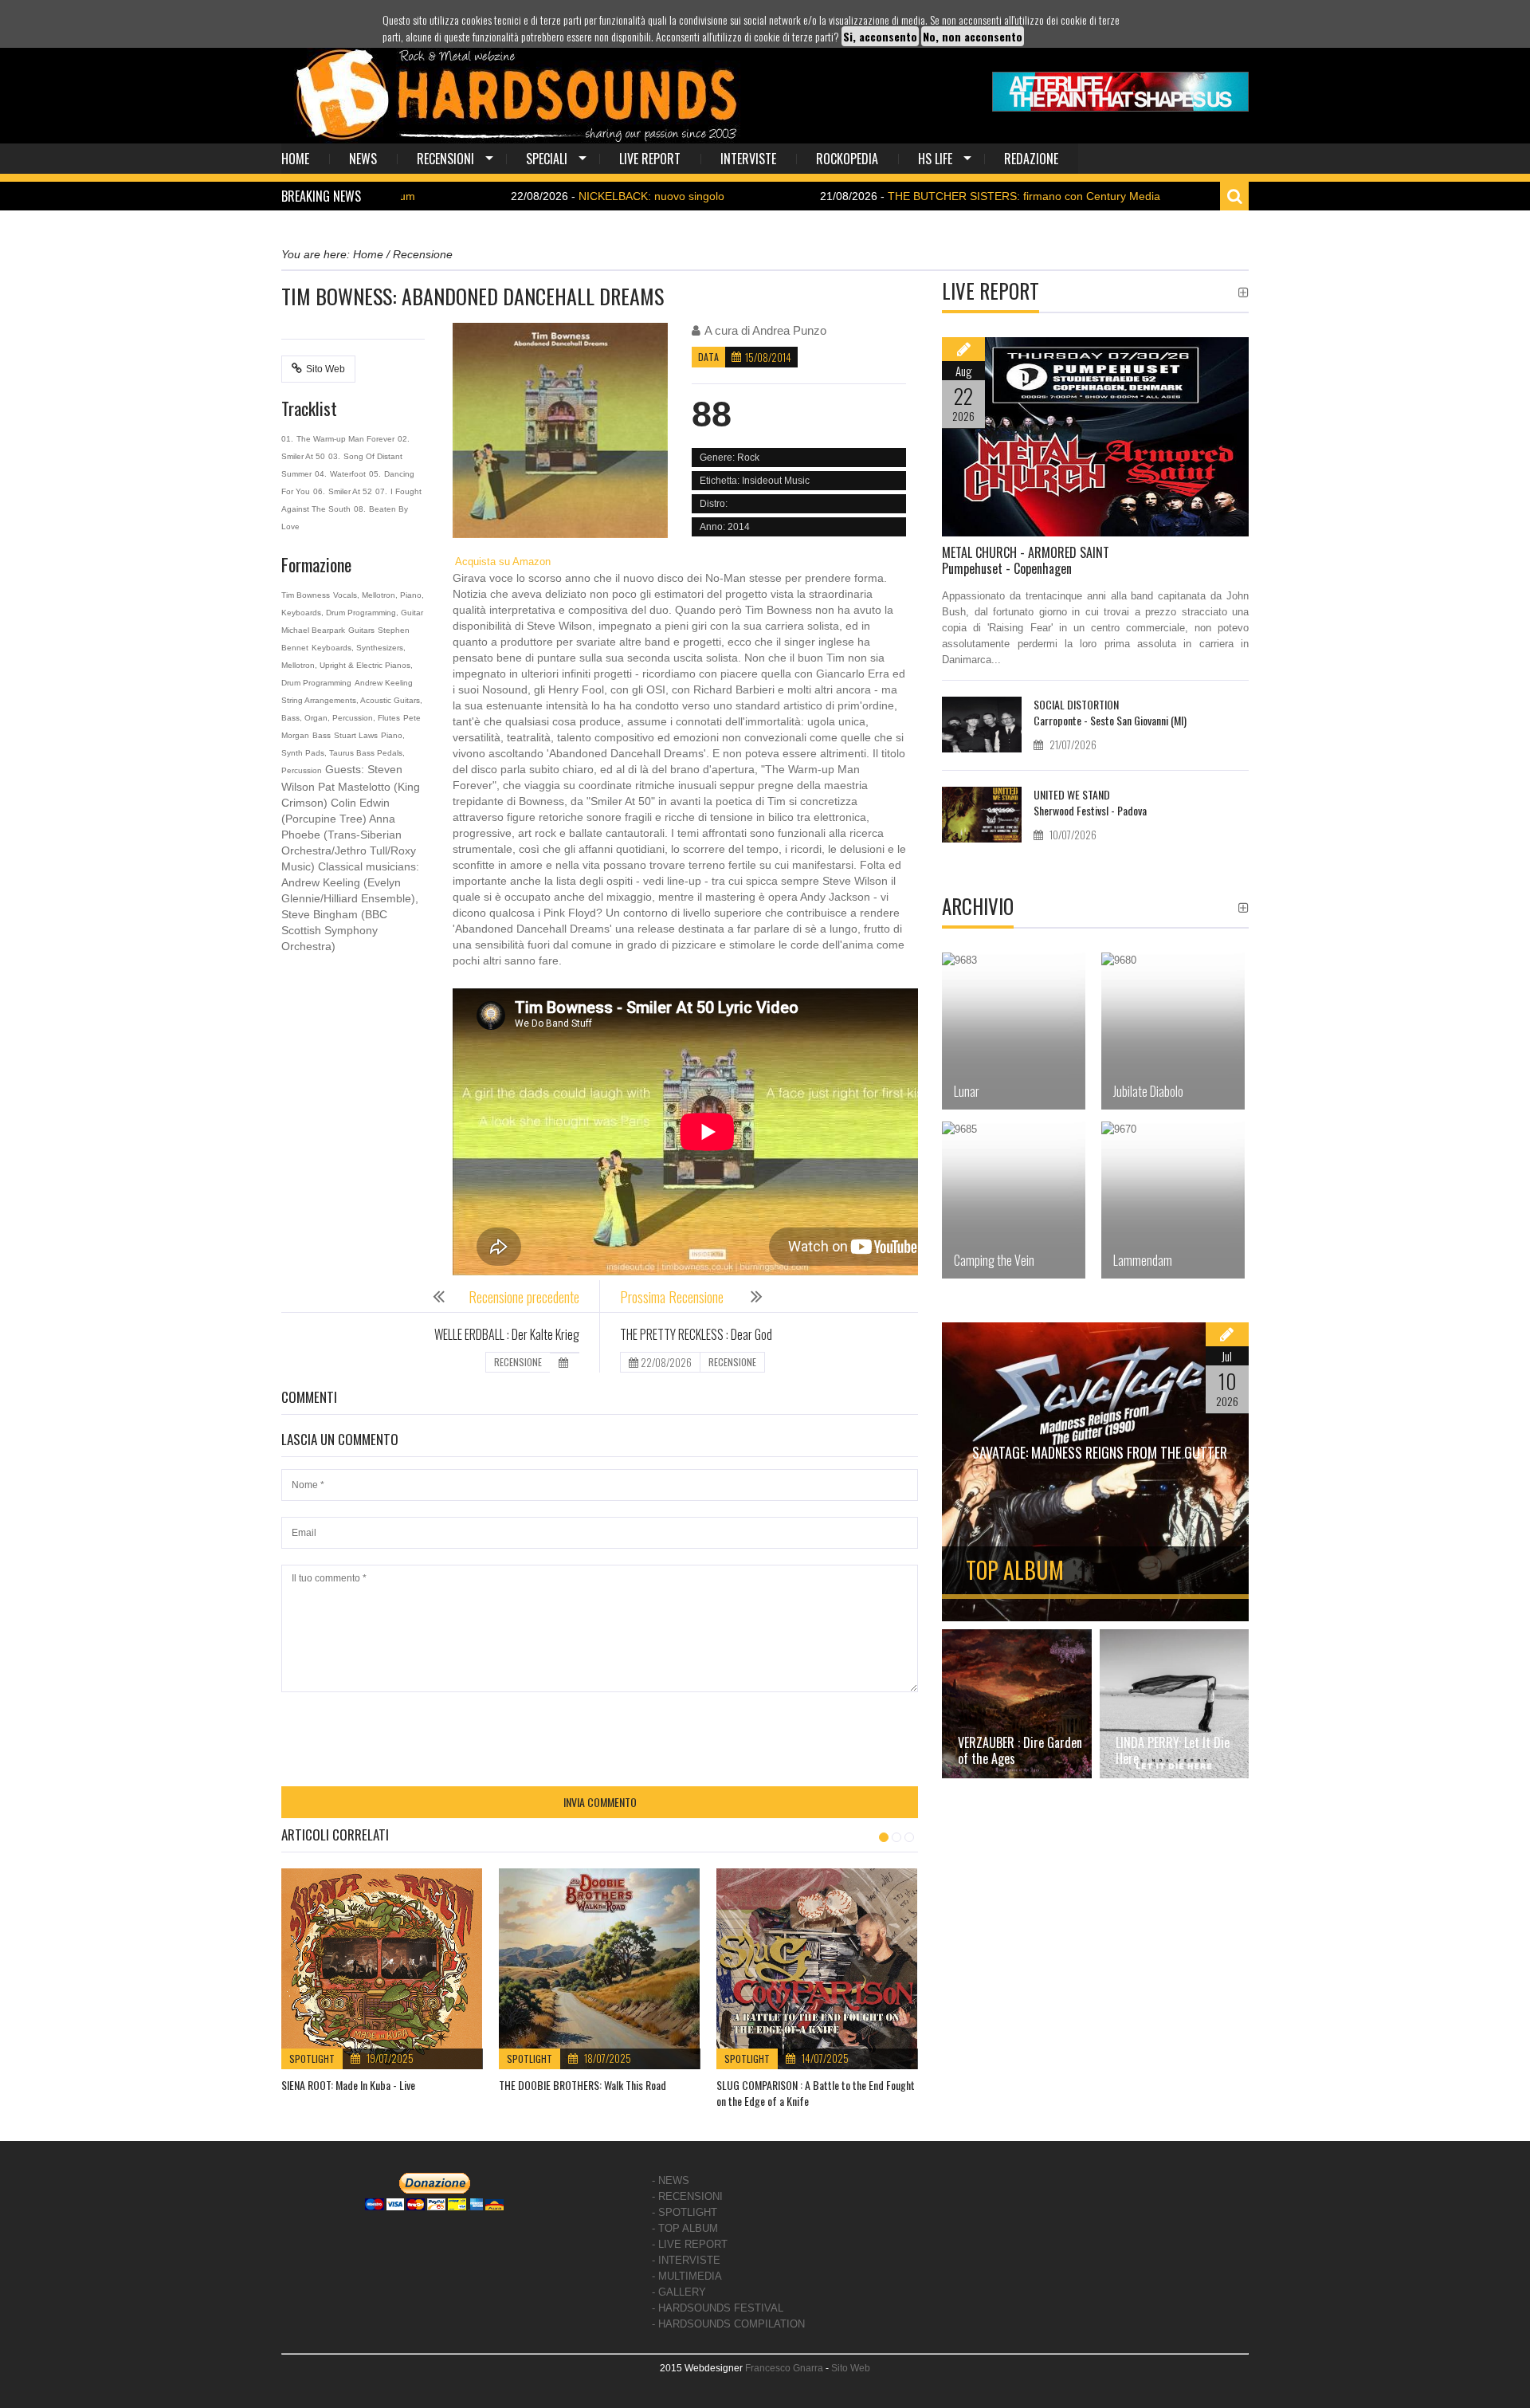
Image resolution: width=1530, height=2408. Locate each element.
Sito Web (326, 369)
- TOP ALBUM (685, 2228)
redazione (1031, 159)
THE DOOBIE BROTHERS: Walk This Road (583, 2085)
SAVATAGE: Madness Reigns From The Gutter (1100, 1452)
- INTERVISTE (686, 2260)
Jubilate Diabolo (1148, 1091)
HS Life (935, 159)
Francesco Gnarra (784, 2368)
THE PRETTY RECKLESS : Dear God (696, 1334)
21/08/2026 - (894, 196)
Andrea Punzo (789, 330)
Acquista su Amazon (502, 562)
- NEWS (671, 2180)
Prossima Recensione (673, 1297)
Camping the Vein (994, 1260)
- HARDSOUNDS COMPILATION (728, 2324)
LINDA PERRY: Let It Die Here (1173, 1750)
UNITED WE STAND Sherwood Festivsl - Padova (1090, 802)
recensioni (445, 159)
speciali (547, 159)
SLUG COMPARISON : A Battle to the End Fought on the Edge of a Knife (816, 2093)
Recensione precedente (524, 1297)
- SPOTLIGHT (685, 2212)
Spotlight (312, 2058)
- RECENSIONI (687, 2196)
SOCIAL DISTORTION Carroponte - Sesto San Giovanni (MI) (1110, 712)
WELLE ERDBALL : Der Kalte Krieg (507, 1334)
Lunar (967, 1091)
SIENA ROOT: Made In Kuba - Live (348, 2085)
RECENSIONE (518, 1362)
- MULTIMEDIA (687, 2276)
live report (650, 159)
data (708, 357)
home (295, 159)
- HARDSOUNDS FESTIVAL (718, 2308)
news (363, 159)
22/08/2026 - (522, 196)
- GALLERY (679, 2292)
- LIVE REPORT (690, 2244)
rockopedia (847, 159)
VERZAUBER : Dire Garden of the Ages (1020, 1750)
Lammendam (1143, 1260)
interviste (748, 159)
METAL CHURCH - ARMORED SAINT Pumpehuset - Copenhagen (1026, 560)
